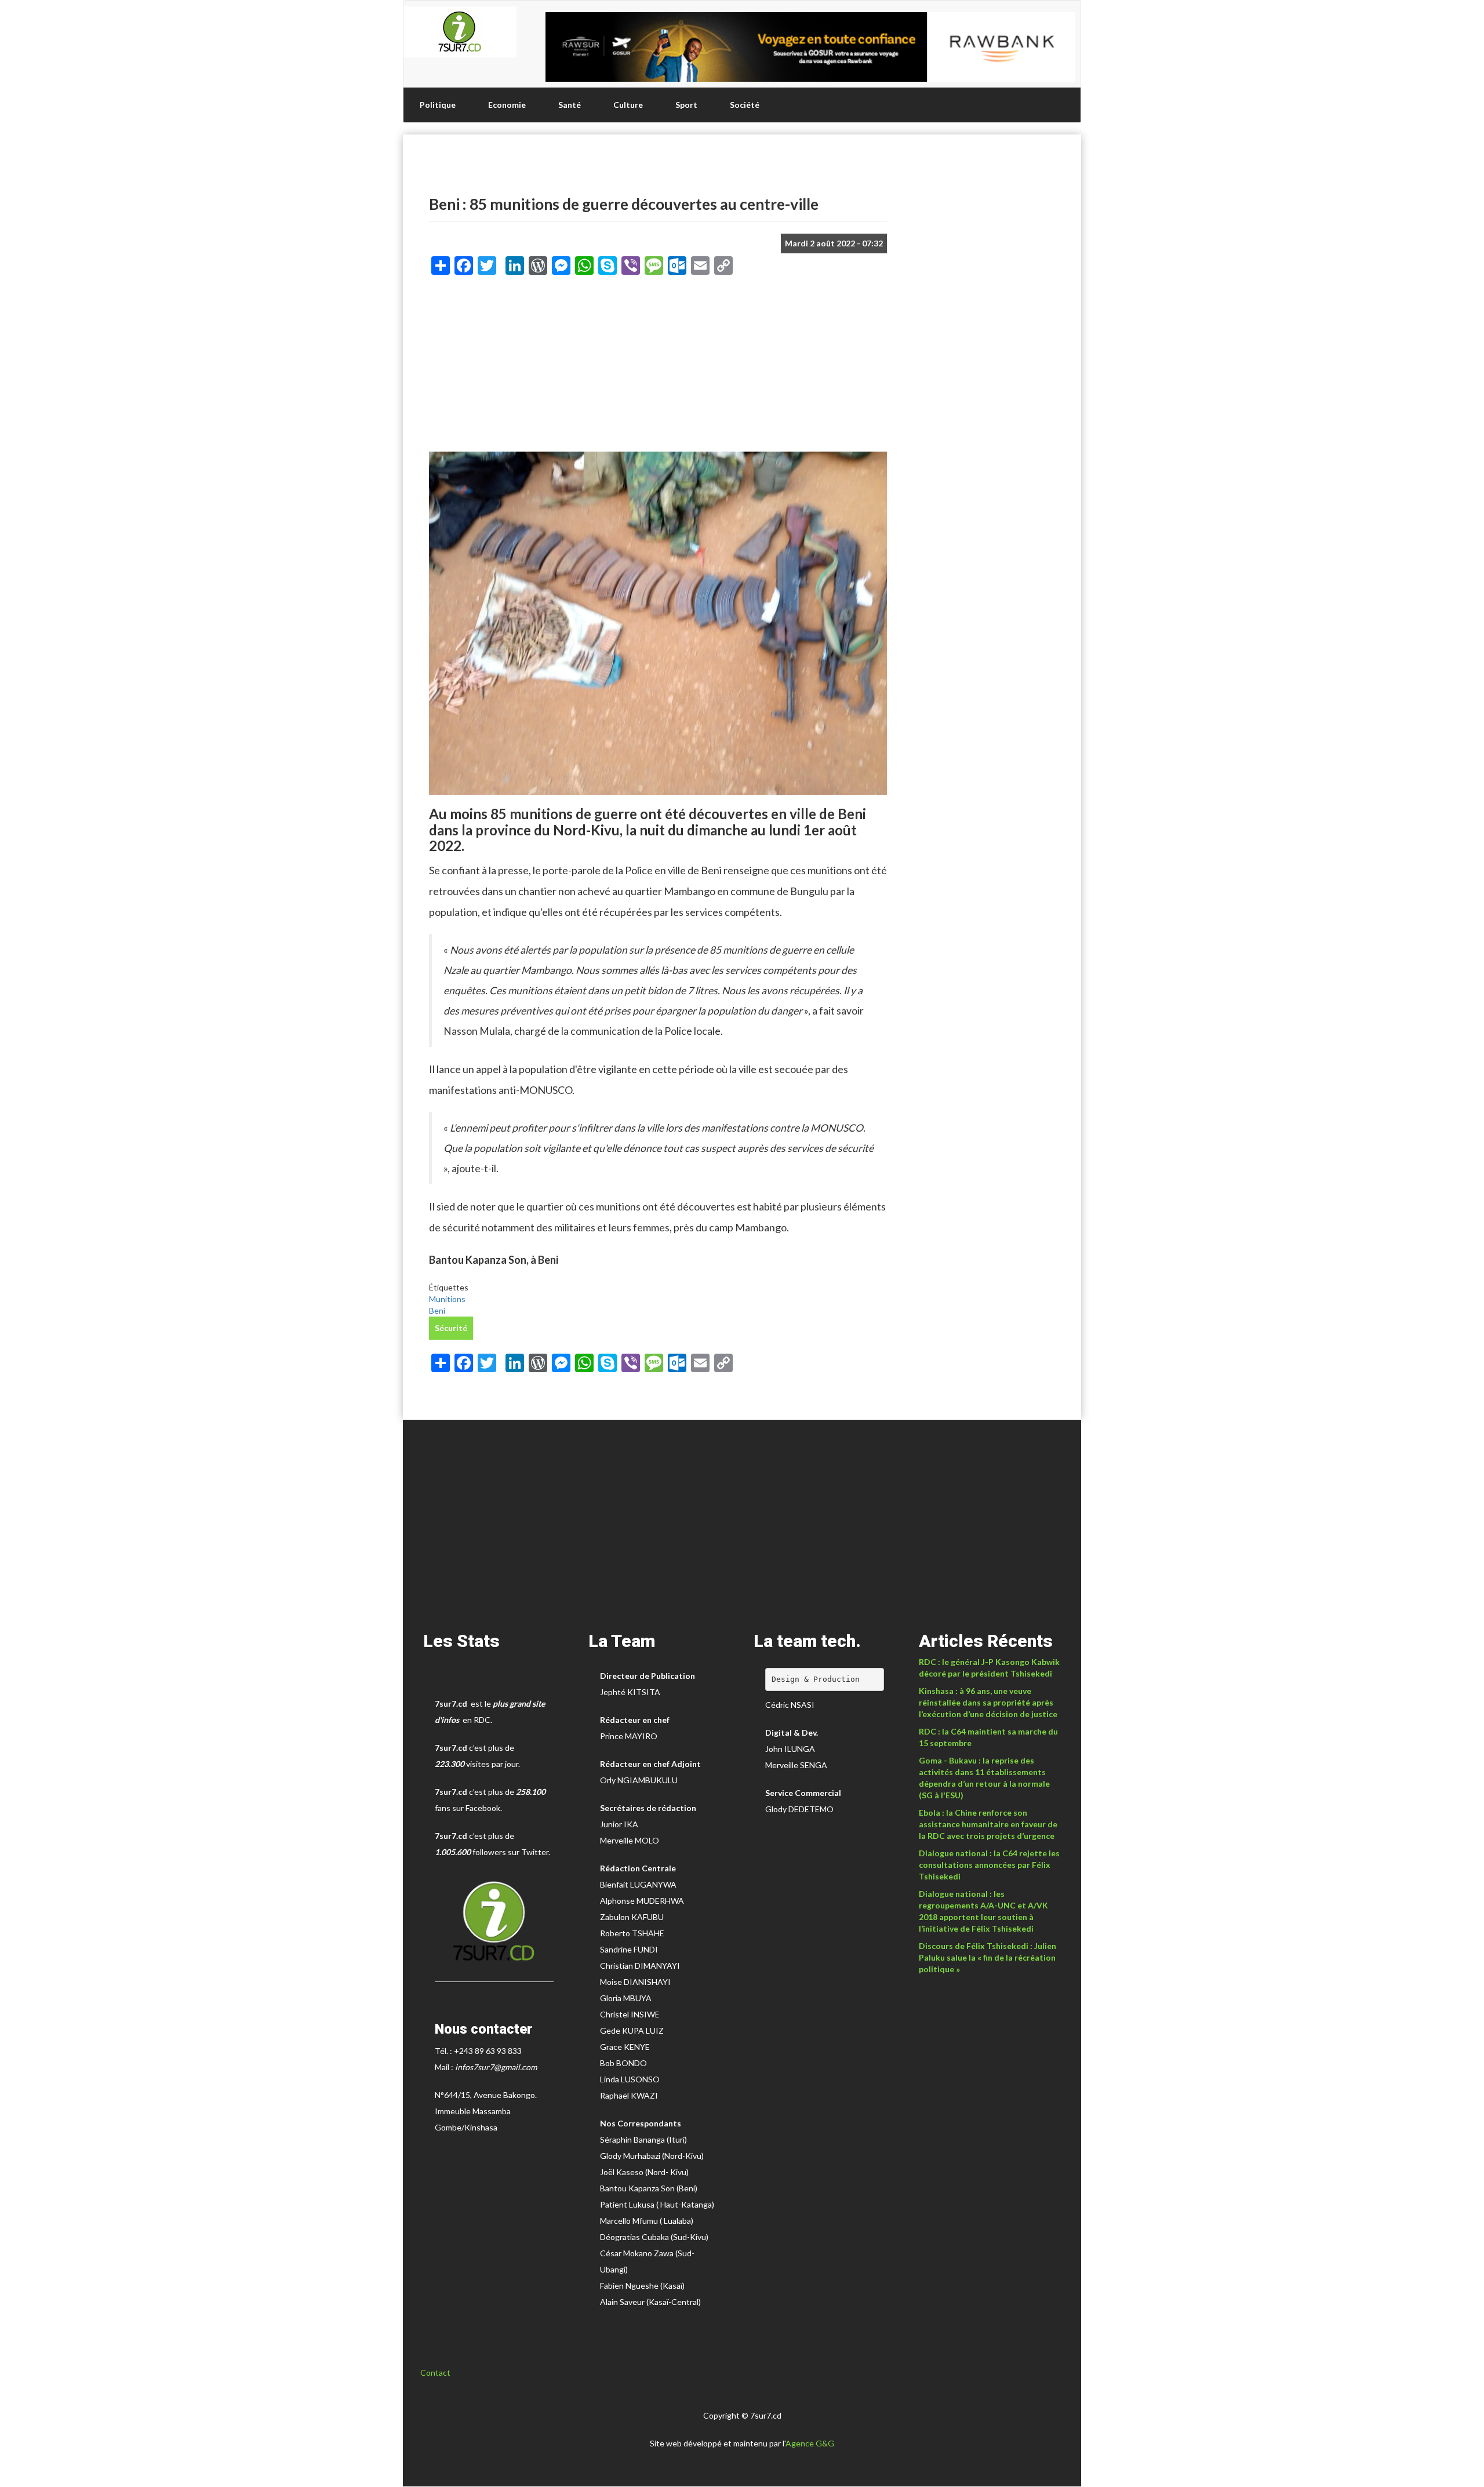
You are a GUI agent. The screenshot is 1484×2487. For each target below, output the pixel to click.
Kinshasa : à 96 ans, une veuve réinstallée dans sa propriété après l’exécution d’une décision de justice (988, 1702)
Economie (507, 105)
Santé (570, 105)
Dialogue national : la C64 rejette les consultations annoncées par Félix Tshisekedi (989, 1865)
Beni (437, 1310)
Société (745, 105)
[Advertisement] (658, 368)
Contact (435, 2373)
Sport (686, 105)
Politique (438, 105)
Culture (628, 105)
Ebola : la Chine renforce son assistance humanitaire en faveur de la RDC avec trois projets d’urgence (988, 1824)
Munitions (447, 1299)
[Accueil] (460, 32)
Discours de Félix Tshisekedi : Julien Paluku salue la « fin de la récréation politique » (987, 1957)
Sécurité (451, 1328)
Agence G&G (810, 2443)
